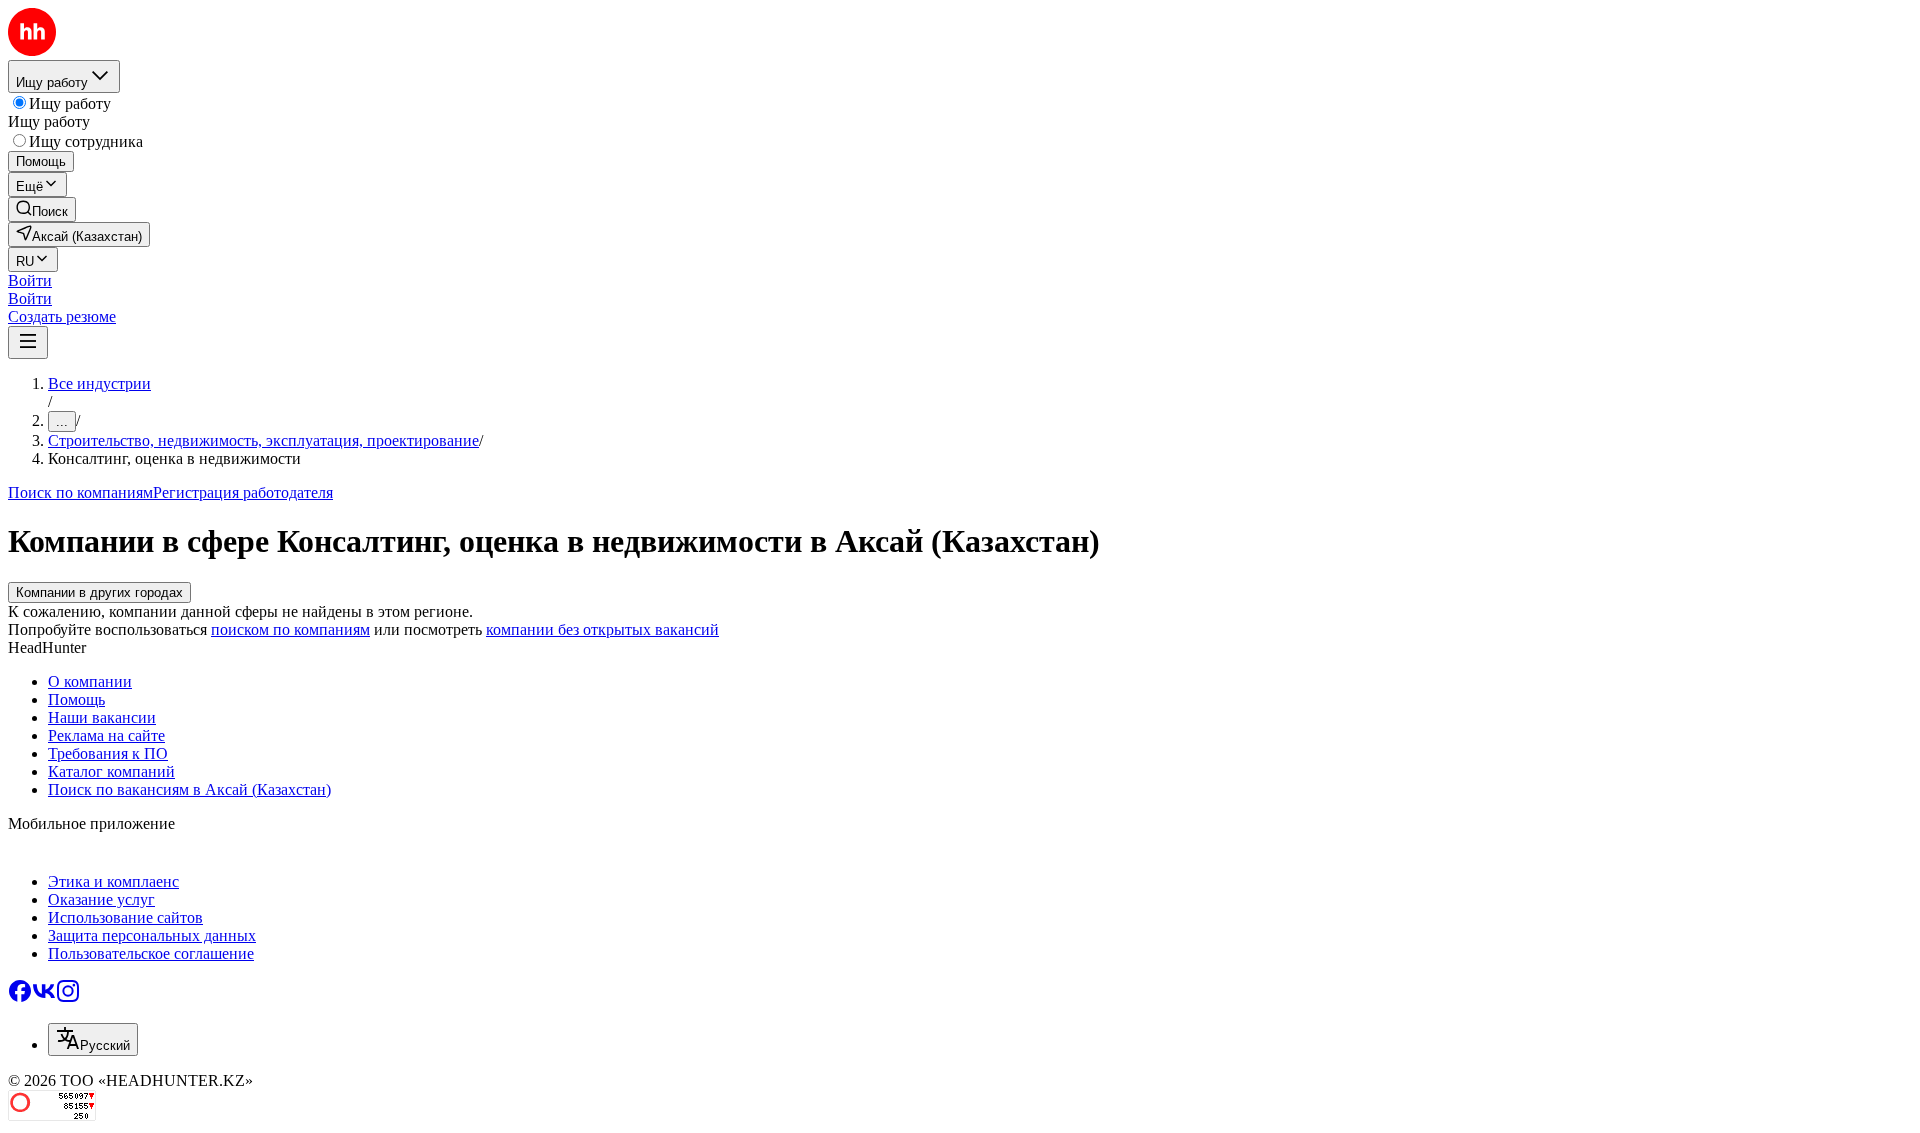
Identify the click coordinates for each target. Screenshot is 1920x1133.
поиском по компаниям (290, 629)
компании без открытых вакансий (602, 629)
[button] (30, 280)
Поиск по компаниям (80, 492)
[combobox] (93, 1039)
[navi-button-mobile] (28, 342)
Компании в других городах (99, 592)
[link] (42, 209)
